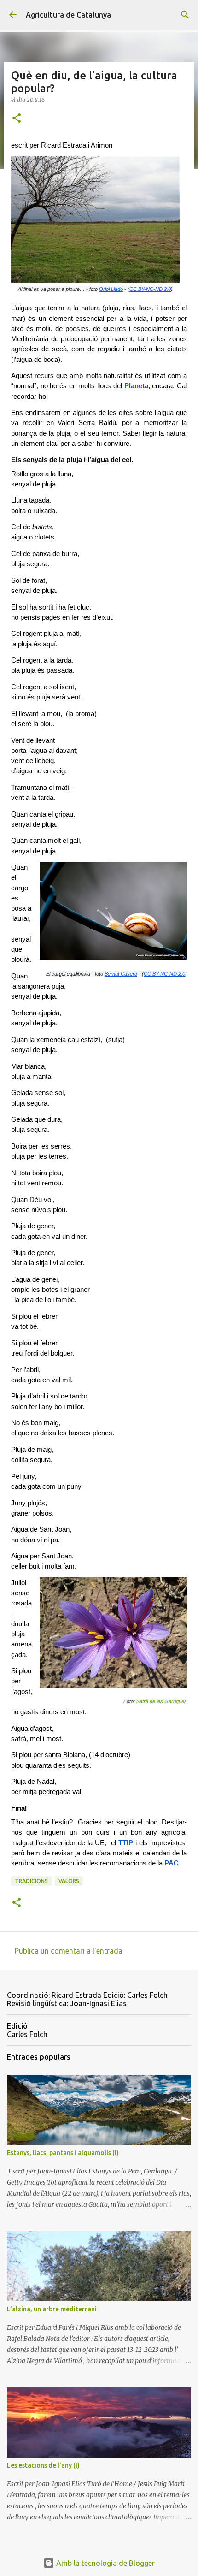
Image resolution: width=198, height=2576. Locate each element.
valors (69, 1881)
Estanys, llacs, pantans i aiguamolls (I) (63, 2153)
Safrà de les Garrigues (162, 1701)
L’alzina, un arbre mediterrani (52, 2309)
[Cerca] (185, 15)
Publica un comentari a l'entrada (69, 1951)
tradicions (31, 1881)
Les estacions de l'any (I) (43, 2465)
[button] (17, 119)
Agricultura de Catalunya (68, 15)
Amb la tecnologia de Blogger (105, 2563)
